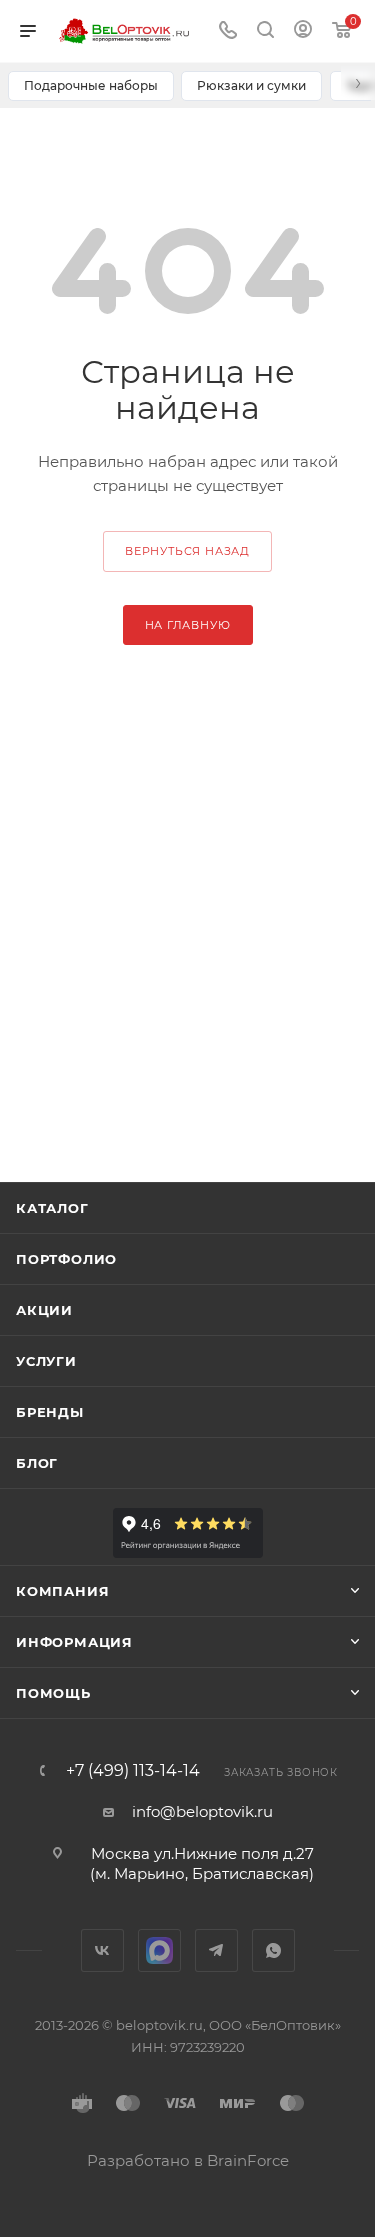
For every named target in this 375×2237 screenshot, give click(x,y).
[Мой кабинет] (303, 31)
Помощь (53, 1693)
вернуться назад (187, 551)
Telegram (216, 1950)
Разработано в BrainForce (188, 2160)
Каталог (52, 1208)
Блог (37, 1463)
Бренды (50, 1412)
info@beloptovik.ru (202, 1811)
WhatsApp (273, 1950)
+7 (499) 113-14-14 (133, 1771)
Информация (74, 1642)
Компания (62, 1591)
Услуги (46, 1361)
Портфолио (66, 1259)
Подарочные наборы (91, 85)
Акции (44, 1310)
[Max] (159, 1950)
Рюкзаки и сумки (251, 85)
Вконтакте (102, 1950)
